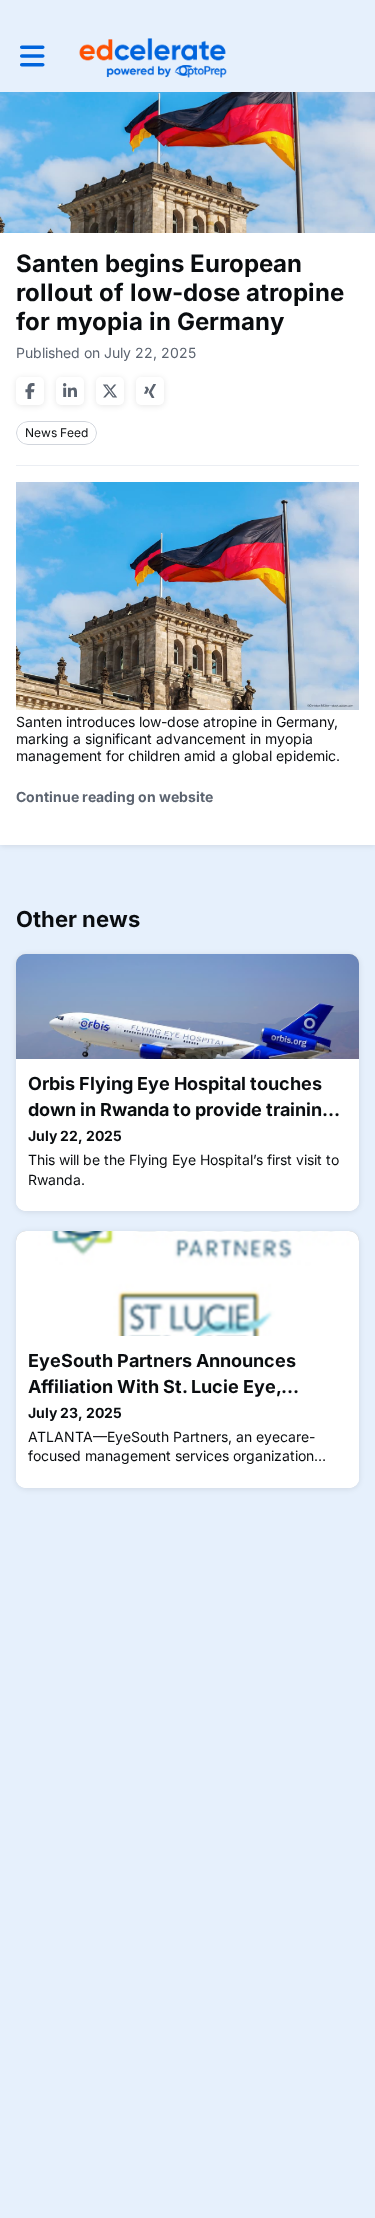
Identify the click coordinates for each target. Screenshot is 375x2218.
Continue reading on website (114, 796)
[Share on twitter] (110, 391)
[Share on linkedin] (70, 391)
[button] (32, 56)
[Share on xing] (150, 391)
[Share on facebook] (30, 391)
